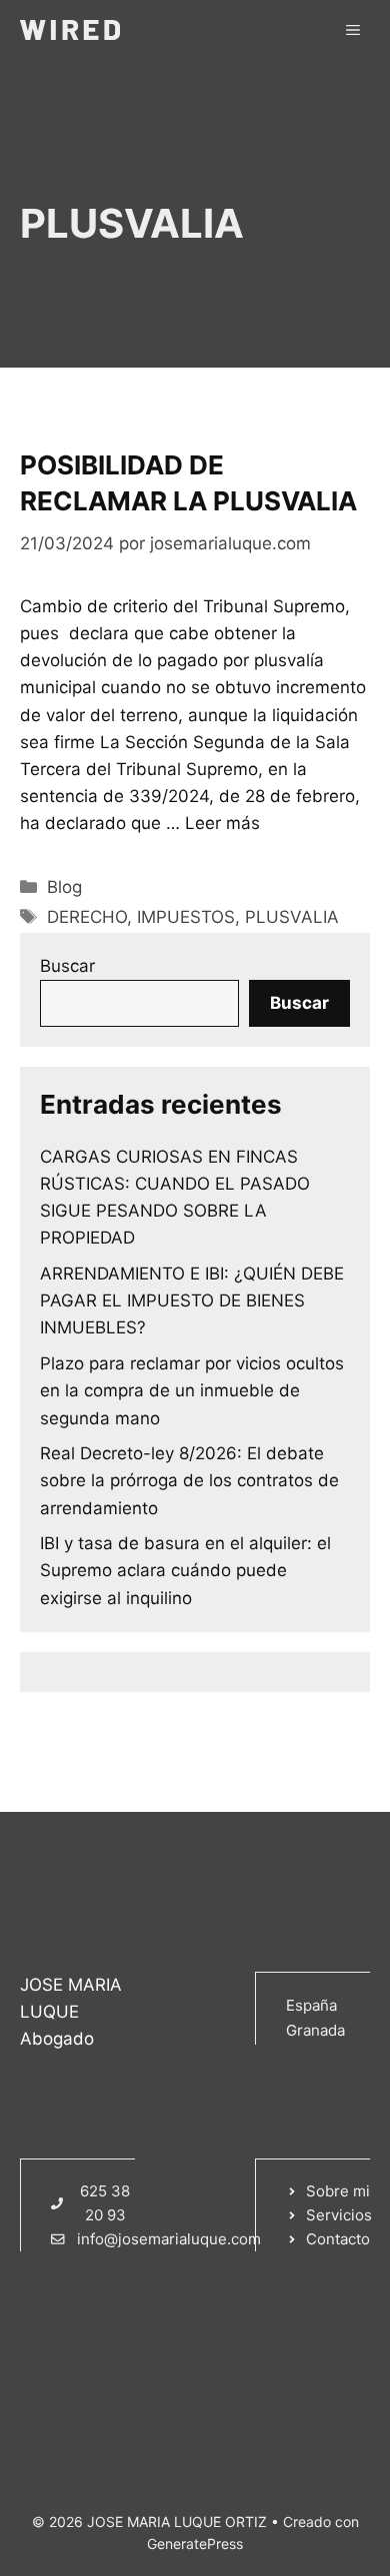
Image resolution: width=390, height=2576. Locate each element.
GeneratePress (195, 2544)
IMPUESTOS (186, 917)
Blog (64, 887)
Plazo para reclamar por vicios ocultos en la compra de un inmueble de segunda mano (192, 1390)
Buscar (67, 966)
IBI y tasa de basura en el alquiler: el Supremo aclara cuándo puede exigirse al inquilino (185, 1570)
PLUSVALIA (292, 917)
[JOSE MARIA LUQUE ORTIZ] (70, 30)
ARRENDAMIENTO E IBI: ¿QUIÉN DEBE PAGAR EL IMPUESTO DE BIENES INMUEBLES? (192, 1300)
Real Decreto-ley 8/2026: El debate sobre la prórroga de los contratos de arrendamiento (189, 1480)
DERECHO (87, 917)
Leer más (222, 823)
